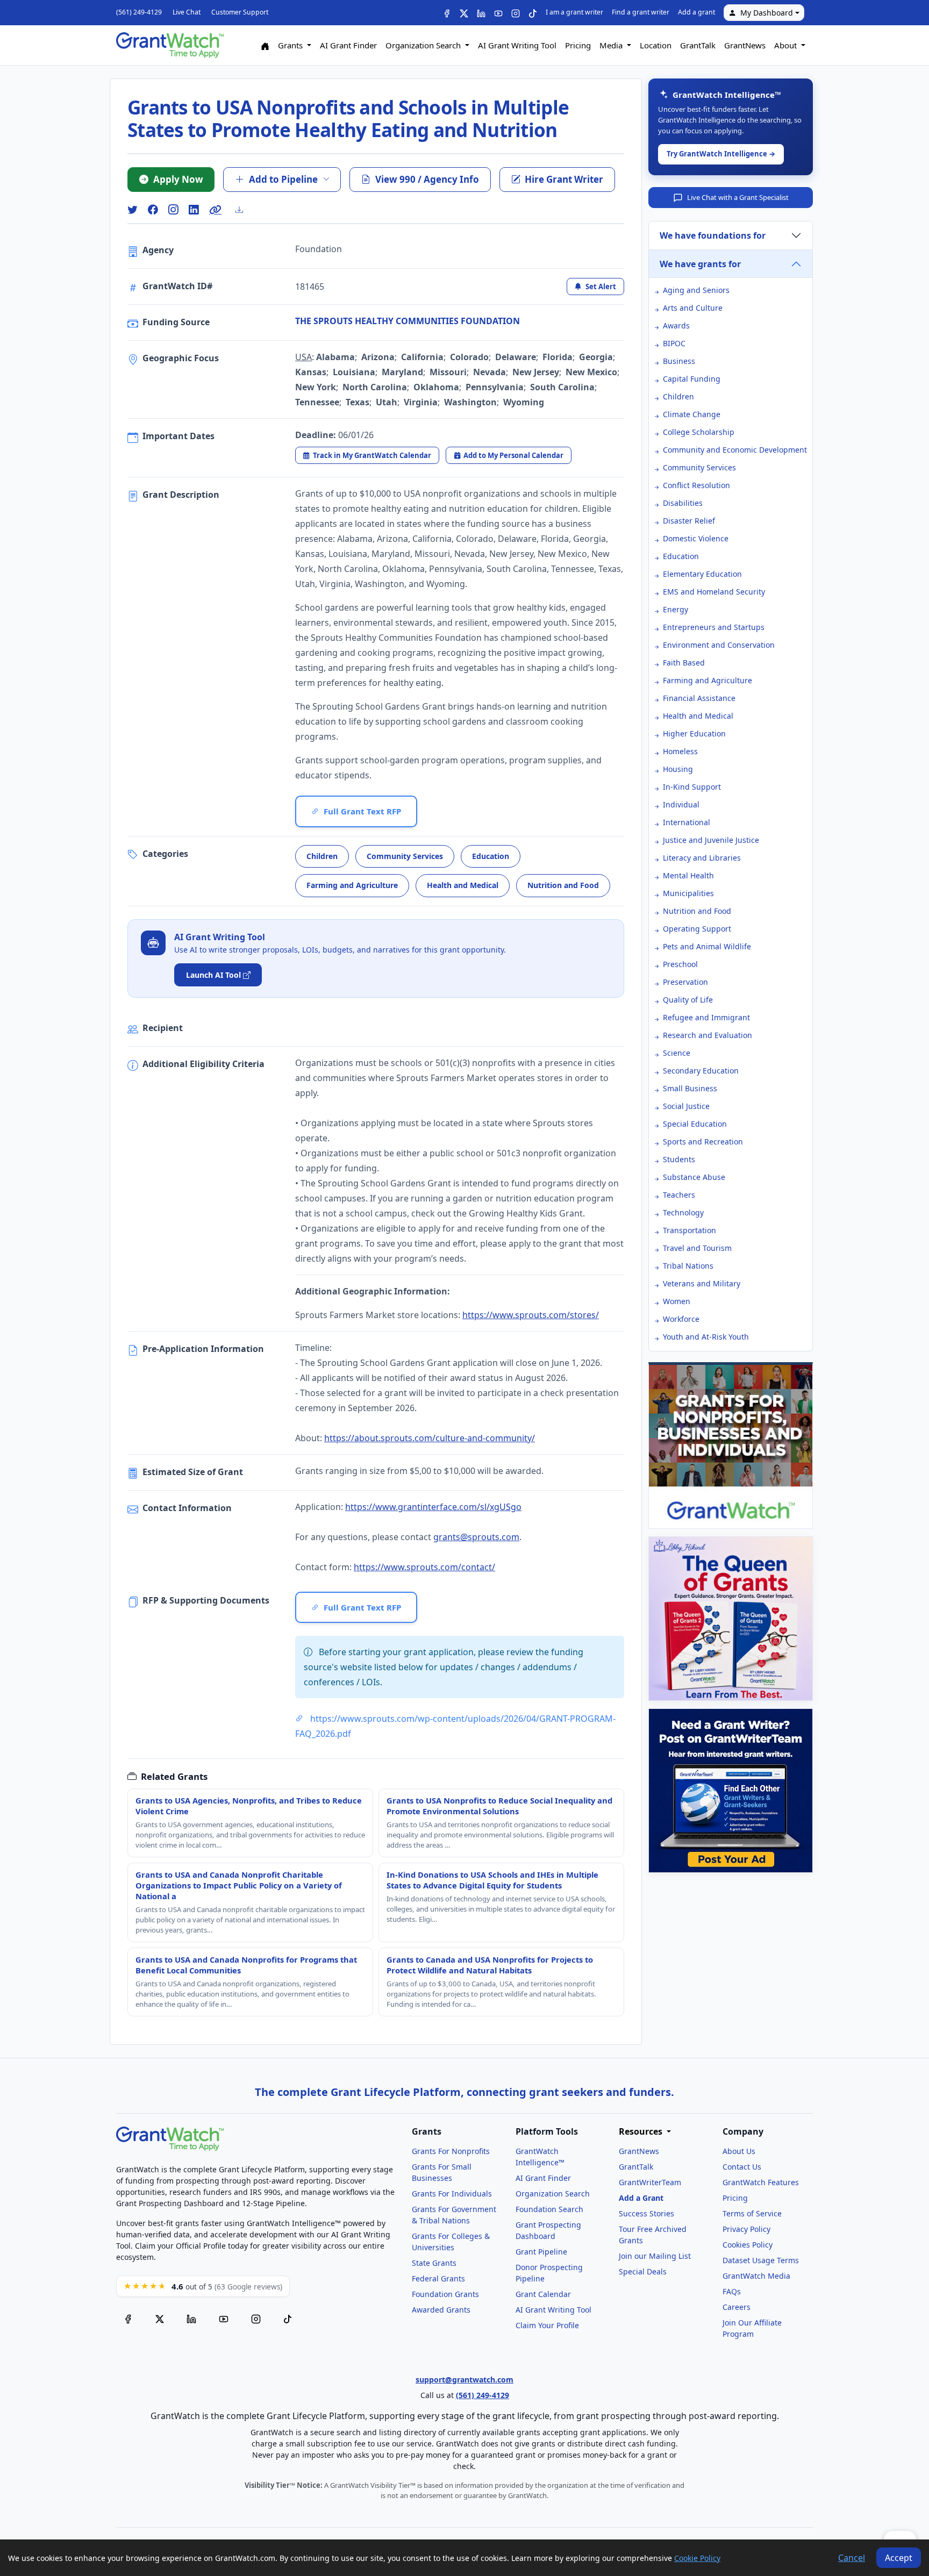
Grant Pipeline (541, 2252)
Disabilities (683, 503)
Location (656, 45)
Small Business (690, 1088)
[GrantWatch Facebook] (447, 13)
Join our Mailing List (655, 2256)
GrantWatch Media (756, 2276)
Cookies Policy (748, 2245)
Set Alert (601, 287)
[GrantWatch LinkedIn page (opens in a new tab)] (191, 2318)
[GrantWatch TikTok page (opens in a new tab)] (288, 2318)
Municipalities (688, 893)
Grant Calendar (543, 2294)
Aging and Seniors (696, 290)
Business (679, 361)
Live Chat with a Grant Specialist (738, 197)
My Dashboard (767, 13)
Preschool (680, 964)
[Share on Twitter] (132, 210)
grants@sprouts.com (476, 1537)
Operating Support (697, 929)
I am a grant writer (574, 12)
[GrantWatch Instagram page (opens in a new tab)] (256, 2318)
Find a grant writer (641, 12)
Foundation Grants (445, 2294)
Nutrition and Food (563, 885)
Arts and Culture (693, 308)
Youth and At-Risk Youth (706, 1337)
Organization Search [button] (424, 45)
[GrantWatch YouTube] (498, 13)
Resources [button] (642, 2132)
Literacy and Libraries (702, 858)
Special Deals (643, 2271)
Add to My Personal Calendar (513, 455)
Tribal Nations (688, 1266)
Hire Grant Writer (564, 179)
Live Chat (187, 12)
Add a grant (696, 12)
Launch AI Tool (213, 975)
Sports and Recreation (703, 1142)
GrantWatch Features (761, 2182)
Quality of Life (688, 1000)
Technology (683, 1212)
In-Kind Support (692, 787)
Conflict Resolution (696, 485)
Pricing (578, 45)
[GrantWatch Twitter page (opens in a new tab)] (160, 2318)
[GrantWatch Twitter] (464, 13)
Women (677, 1301)
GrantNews (745, 45)
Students (679, 1159)
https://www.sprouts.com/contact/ (424, 1567)
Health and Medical (463, 885)
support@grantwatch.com (464, 2380)
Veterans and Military (702, 1283)
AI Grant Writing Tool (517, 45)
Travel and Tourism (697, 1248)
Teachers (679, 1195)
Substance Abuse (694, 1177)
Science (677, 1053)
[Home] (265, 45)
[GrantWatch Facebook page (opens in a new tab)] (128, 2318)
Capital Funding (692, 379)
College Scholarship (699, 432)
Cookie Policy (697, 2558)
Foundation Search (549, 2209)
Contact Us (742, 2167)
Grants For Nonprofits (451, 2151)
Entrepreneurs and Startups (714, 627)
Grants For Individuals (452, 2194)
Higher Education (694, 734)
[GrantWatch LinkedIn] (481, 13)
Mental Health (688, 875)
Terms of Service (752, 2213)
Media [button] (612, 45)
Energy (676, 609)
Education (491, 856)
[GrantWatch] (170, 45)
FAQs (732, 2291)
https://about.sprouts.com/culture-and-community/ (430, 1438)
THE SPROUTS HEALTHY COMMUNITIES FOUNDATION (408, 321)
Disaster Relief (689, 521)
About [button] (787, 45)
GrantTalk (698, 45)
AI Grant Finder (348, 45)
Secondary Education (701, 1071)
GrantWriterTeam (650, 2182)
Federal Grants (438, 2278)
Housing (678, 769)
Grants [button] (291, 45)
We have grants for (700, 264)
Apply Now (178, 179)
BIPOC (674, 343)
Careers (737, 2307)
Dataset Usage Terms (761, 2260)
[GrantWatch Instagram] (516, 13)
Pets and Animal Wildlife (707, 946)
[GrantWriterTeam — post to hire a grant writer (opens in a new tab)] (731, 1791)
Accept (899, 2558)
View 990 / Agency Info (427, 179)
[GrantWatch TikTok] (533, 13)
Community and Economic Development (735, 450)
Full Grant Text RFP (362, 811)
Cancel (852, 2558)
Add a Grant (641, 2198)
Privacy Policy (746, 2229)
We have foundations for (713, 235)
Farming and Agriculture (352, 885)
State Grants (434, 2263)
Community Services (405, 856)
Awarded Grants (441, 2310)
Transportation (689, 1230)
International (687, 822)
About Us (739, 2151)
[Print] (244, 210)
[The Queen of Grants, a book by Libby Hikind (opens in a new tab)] (731, 1619)
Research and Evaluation (708, 1035)
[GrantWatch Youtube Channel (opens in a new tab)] (224, 2318)
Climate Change (692, 414)
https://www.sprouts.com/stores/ (531, 1315)
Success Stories (646, 2213)
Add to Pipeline (283, 179)
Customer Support (240, 12)
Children (322, 856)
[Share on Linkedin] (194, 210)
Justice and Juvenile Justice (711, 840)
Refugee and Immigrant (706, 1017)
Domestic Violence (696, 538)
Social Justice (686, 1106)
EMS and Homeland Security (714, 592)
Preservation (685, 982)
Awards (676, 325)
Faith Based (684, 663)
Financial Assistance (699, 698)
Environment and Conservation (719, 645)
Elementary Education (702, 574)
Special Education (695, 1124)
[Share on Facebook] (153, 210)
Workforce (681, 1319)
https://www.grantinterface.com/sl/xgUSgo (433, 1507)
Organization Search (553, 2194)
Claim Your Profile (547, 2325)
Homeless (680, 751)
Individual (681, 804)
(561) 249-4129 (139, 12)
